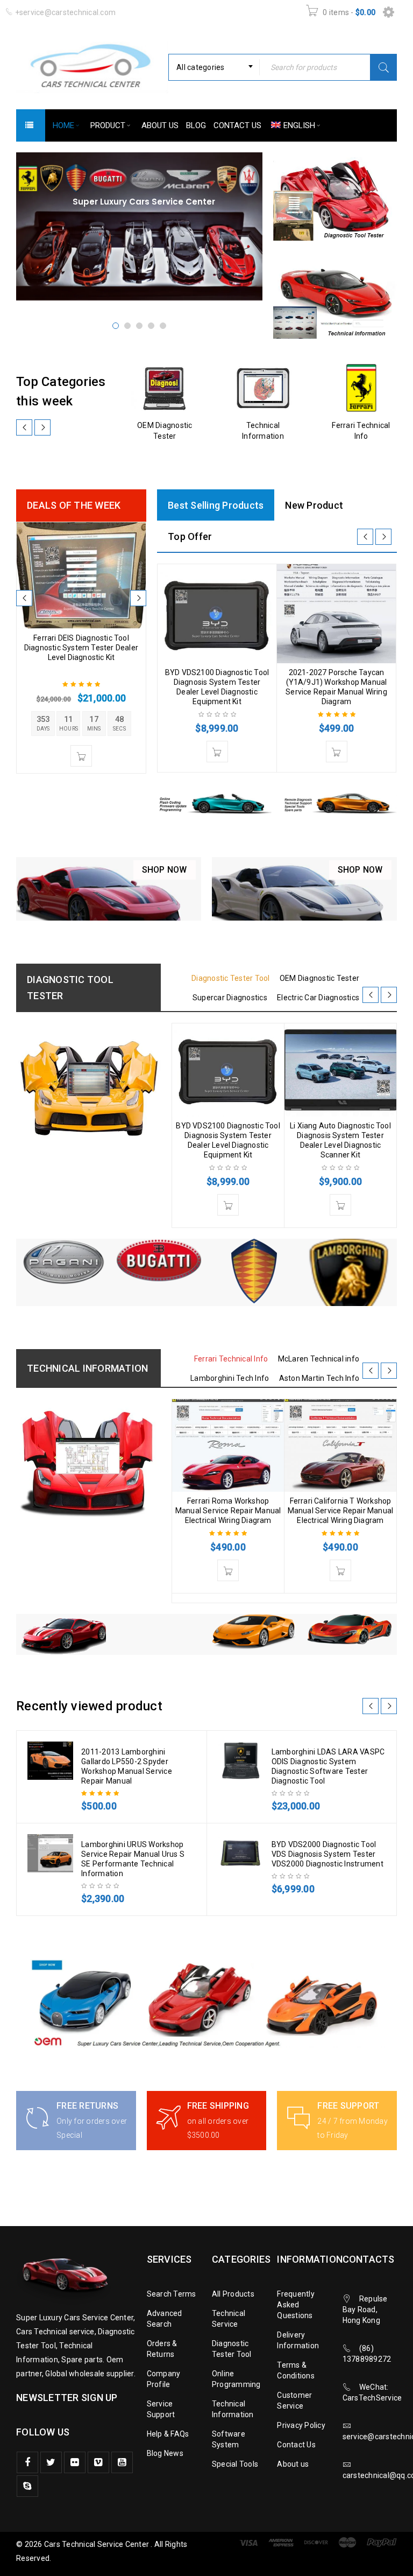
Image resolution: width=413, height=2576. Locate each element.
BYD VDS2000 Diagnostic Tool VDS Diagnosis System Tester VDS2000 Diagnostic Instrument (327, 1854)
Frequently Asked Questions (296, 2305)
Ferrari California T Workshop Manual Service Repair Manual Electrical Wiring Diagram (341, 1511)
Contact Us (296, 2445)
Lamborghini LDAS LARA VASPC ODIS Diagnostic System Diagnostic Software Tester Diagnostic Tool (328, 1766)
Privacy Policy (301, 2425)
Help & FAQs (168, 2434)
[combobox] (214, 67)
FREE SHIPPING (218, 2106)
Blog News (165, 2453)
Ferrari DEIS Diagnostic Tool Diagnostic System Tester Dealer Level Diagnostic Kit (81, 648)
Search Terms (172, 2294)
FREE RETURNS (87, 2106)
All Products (233, 2294)
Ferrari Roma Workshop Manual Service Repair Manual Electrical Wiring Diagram (228, 1511)
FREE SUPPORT (348, 2106)
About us (293, 2464)
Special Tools (235, 2464)
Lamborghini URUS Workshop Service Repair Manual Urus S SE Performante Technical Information (133, 1859)
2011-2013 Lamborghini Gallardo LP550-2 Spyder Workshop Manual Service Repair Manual (127, 1766)
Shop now (165, 870)
